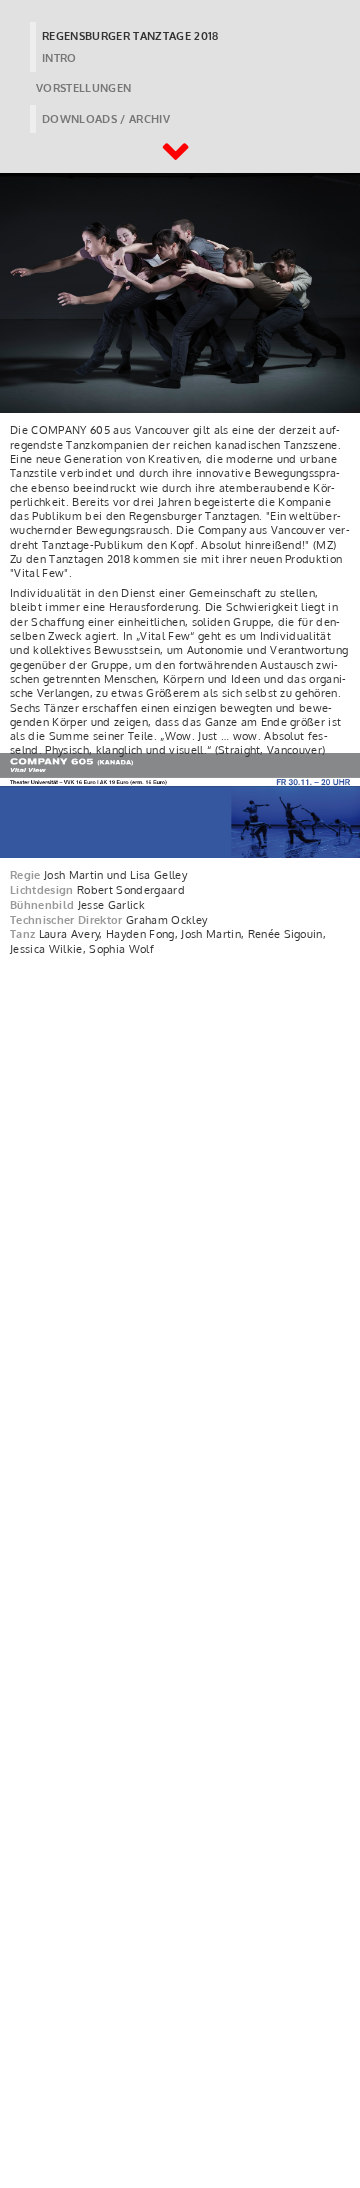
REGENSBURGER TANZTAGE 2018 (130, 36)
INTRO (59, 58)
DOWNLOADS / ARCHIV (106, 119)
